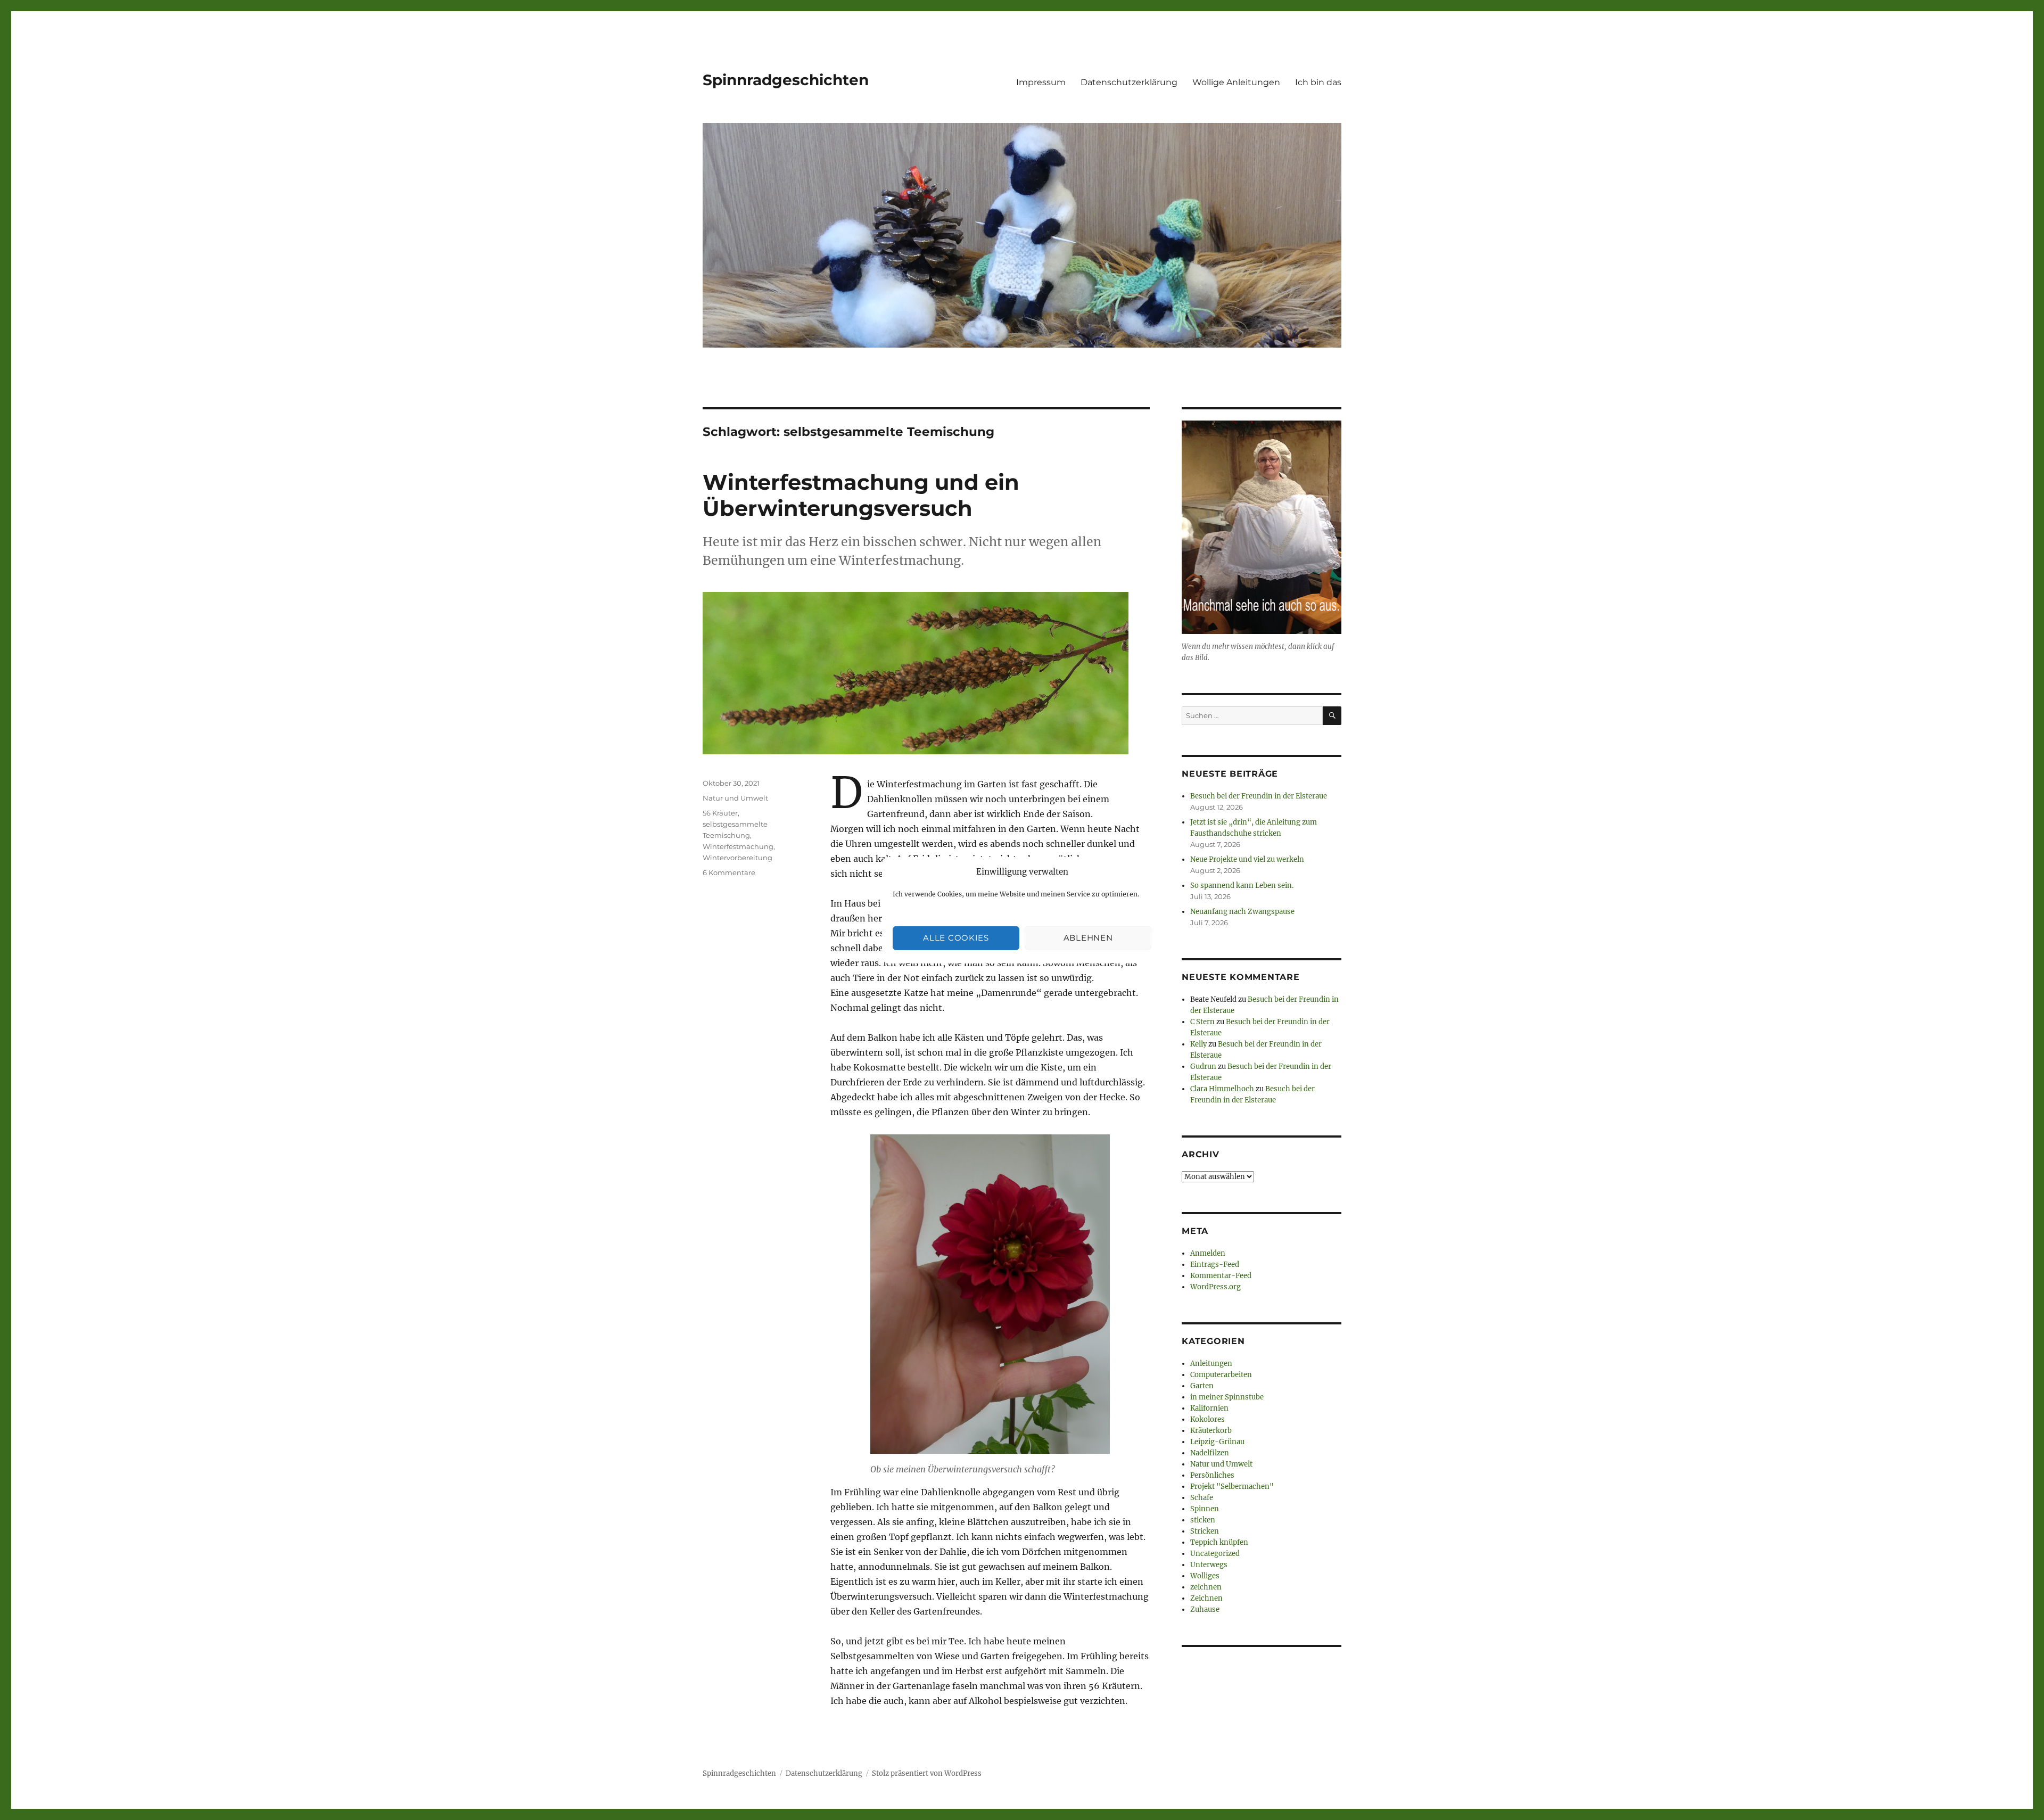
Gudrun (1203, 1067)
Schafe (1202, 1498)
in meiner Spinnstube (1227, 1397)
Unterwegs (1209, 1565)
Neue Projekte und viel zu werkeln (1247, 859)
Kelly (1198, 1044)
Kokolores (1208, 1419)
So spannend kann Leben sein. (1242, 886)
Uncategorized (1215, 1554)
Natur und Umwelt (735, 798)
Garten (1202, 1386)
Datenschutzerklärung (1129, 82)
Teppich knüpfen (1219, 1542)
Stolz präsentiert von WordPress (927, 1773)
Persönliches (1212, 1475)
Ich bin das (1318, 82)
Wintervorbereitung (737, 858)
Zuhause (1205, 1609)
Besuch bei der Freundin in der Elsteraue (1259, 796)
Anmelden (1208, 1253)
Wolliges (1205, 1576)
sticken (1203, 1520)
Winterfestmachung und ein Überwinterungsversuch (861, 495)
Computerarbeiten (1221, 1375)
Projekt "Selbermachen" (1232, 1487)
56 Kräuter (720, 813)
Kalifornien (1209, 1408)
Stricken (1205, 1531)
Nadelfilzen (1210, 1453)
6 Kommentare (729, 872)
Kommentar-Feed (1221, 1276)
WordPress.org (1215, 1287)
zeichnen (1206, 1587)
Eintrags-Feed (1215, 1265)
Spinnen (1205, 1509)
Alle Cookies (956, 938)
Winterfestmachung (738, 846)
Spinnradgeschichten (786, 80)
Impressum (1041, 82)
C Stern (1202, 1022)
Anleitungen (1211, 1364)
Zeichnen (1206, 1598)
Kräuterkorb (1211, 1431)
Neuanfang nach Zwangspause (1242, 912)
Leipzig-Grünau (1217, 1442)
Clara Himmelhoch (1222, 1089)
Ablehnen (1088, 938)
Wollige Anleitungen (1236, 82)
